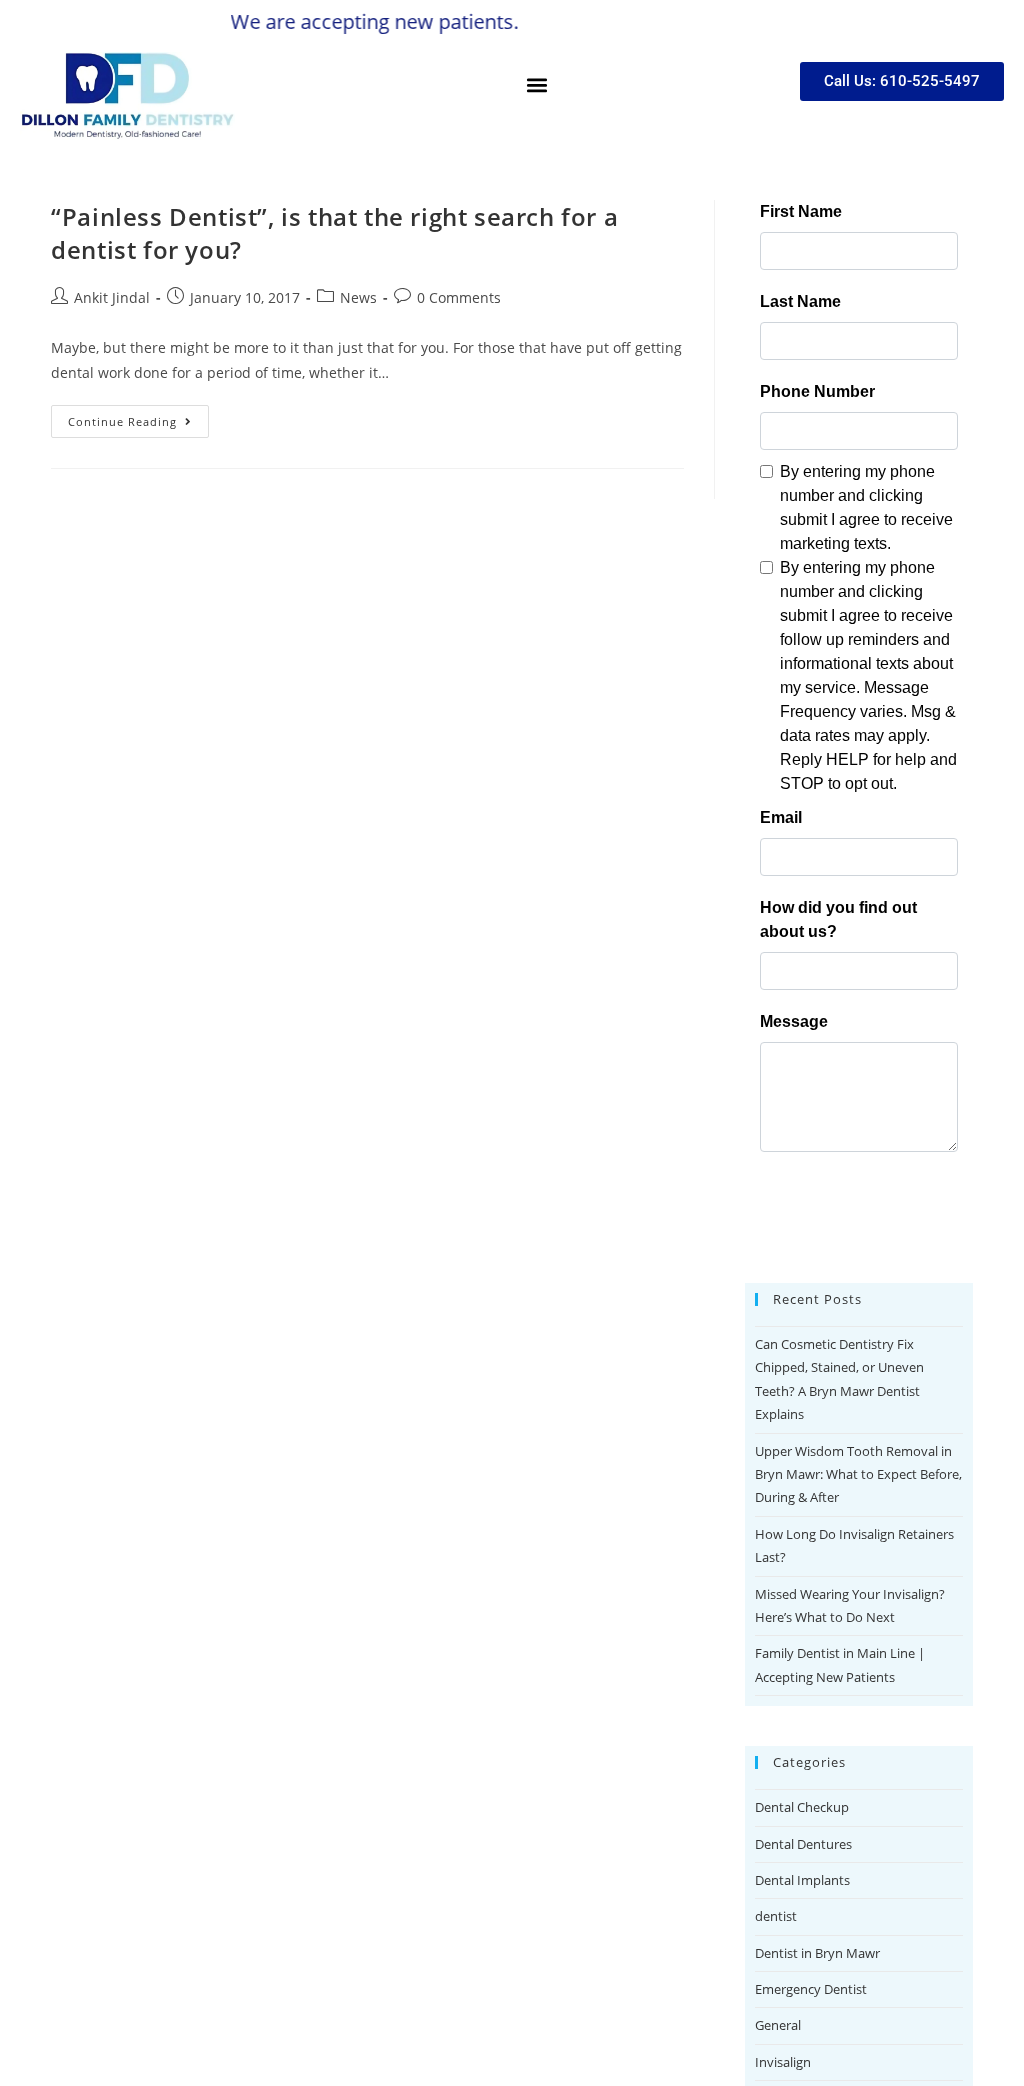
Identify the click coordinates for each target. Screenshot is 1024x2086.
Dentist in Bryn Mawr (817, 1953)
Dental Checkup (802, 1807)
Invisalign (783, 2062)
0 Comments (459, 297)
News (358, 297)
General (778, 2025)
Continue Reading (138, 417)
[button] (536, 84)
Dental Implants (802, 1880)
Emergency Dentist (811, 1989)
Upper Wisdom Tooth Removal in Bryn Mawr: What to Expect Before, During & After (858, 1474)
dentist (776, 1916)
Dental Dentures (803, 1844)
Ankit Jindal (112, 297)
